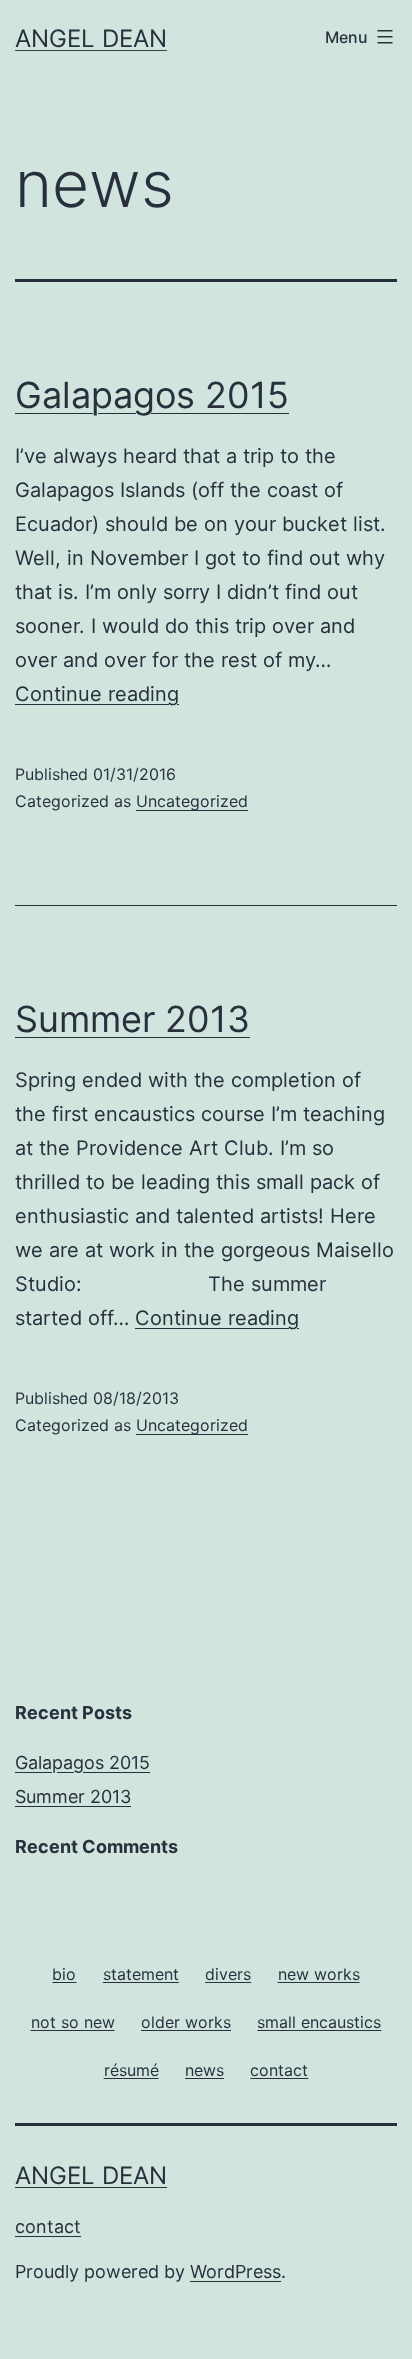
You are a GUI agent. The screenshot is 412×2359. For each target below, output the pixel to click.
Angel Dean (91, 38)
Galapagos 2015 (152, 395)
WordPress (235, 2271)
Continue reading (97, 694)
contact (48, 2226)
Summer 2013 (132, 1019)
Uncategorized (192, 801)
